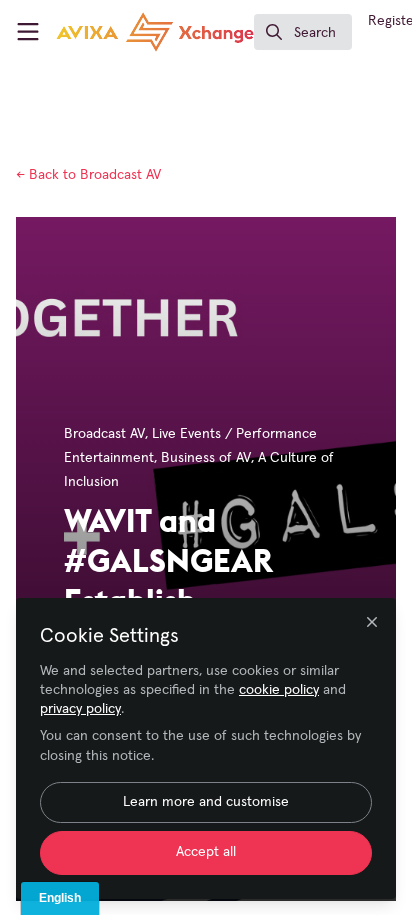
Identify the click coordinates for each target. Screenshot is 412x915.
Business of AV (206, 458)
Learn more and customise (206, 802)
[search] (303, 32)
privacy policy (80, 709)
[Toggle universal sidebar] (28, 32)
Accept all (206, 852)
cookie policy (279, 690)
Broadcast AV (88, 175)
